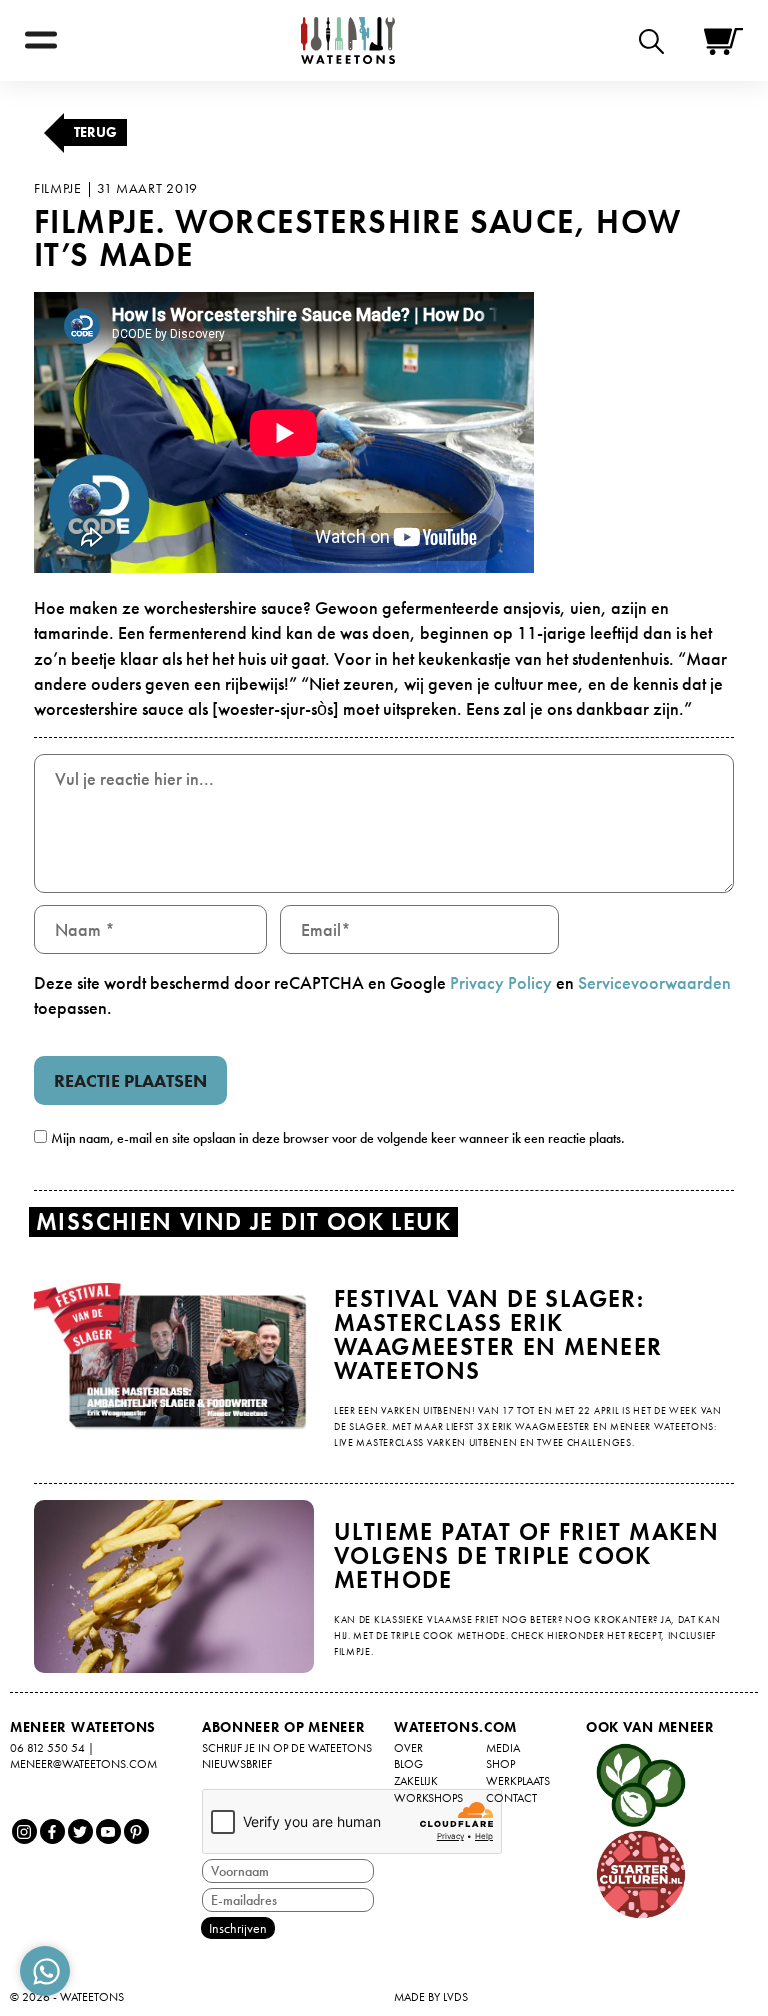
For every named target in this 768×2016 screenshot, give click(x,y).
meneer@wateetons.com (83, 1764)
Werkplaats (518, 1781)
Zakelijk (416, 1781)
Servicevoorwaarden (654, 982)
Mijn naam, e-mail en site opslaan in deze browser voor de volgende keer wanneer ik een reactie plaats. (338, 1138)
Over (408, 1748)
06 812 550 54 (47, 1748)
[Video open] (656, 40)
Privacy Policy (501, 982)
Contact (511, 1798)
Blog (408, 1764)
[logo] (348, 40)
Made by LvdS (431, 1997)
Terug (95, 132)
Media (503, 1748)
